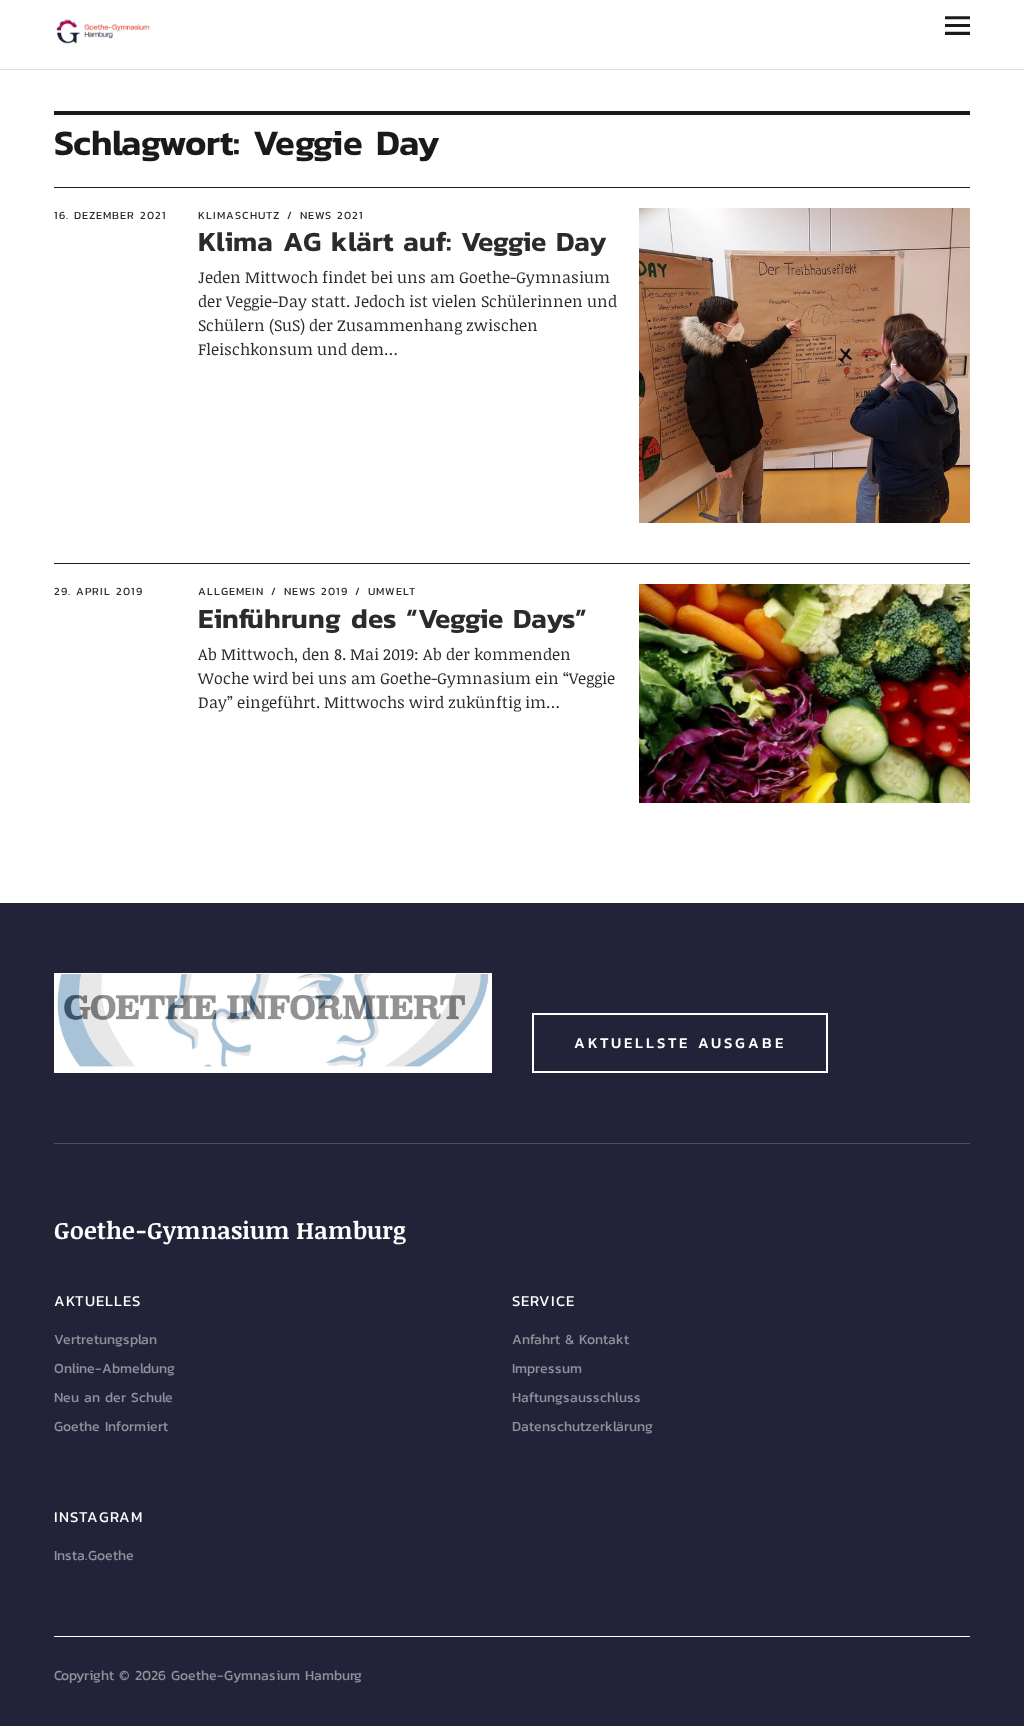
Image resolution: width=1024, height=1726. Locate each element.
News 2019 (316, 591)
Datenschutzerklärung (582, 1426)
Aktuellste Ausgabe (680, 1042)
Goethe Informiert (111, 1426)
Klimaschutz (239, 215)
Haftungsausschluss (576, 1397)
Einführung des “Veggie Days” (392, 618)
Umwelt (392, 591)
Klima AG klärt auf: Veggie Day (402, 241)
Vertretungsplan (105, 1339)
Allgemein (231, 591)
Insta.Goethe (94, 1555)
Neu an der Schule (113, 1397)
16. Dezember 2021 (110, 215)
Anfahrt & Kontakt (570, 1339)
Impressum (547, 1368)
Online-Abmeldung (114, 1368)
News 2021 (332, 215)
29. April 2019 (98, 591)
